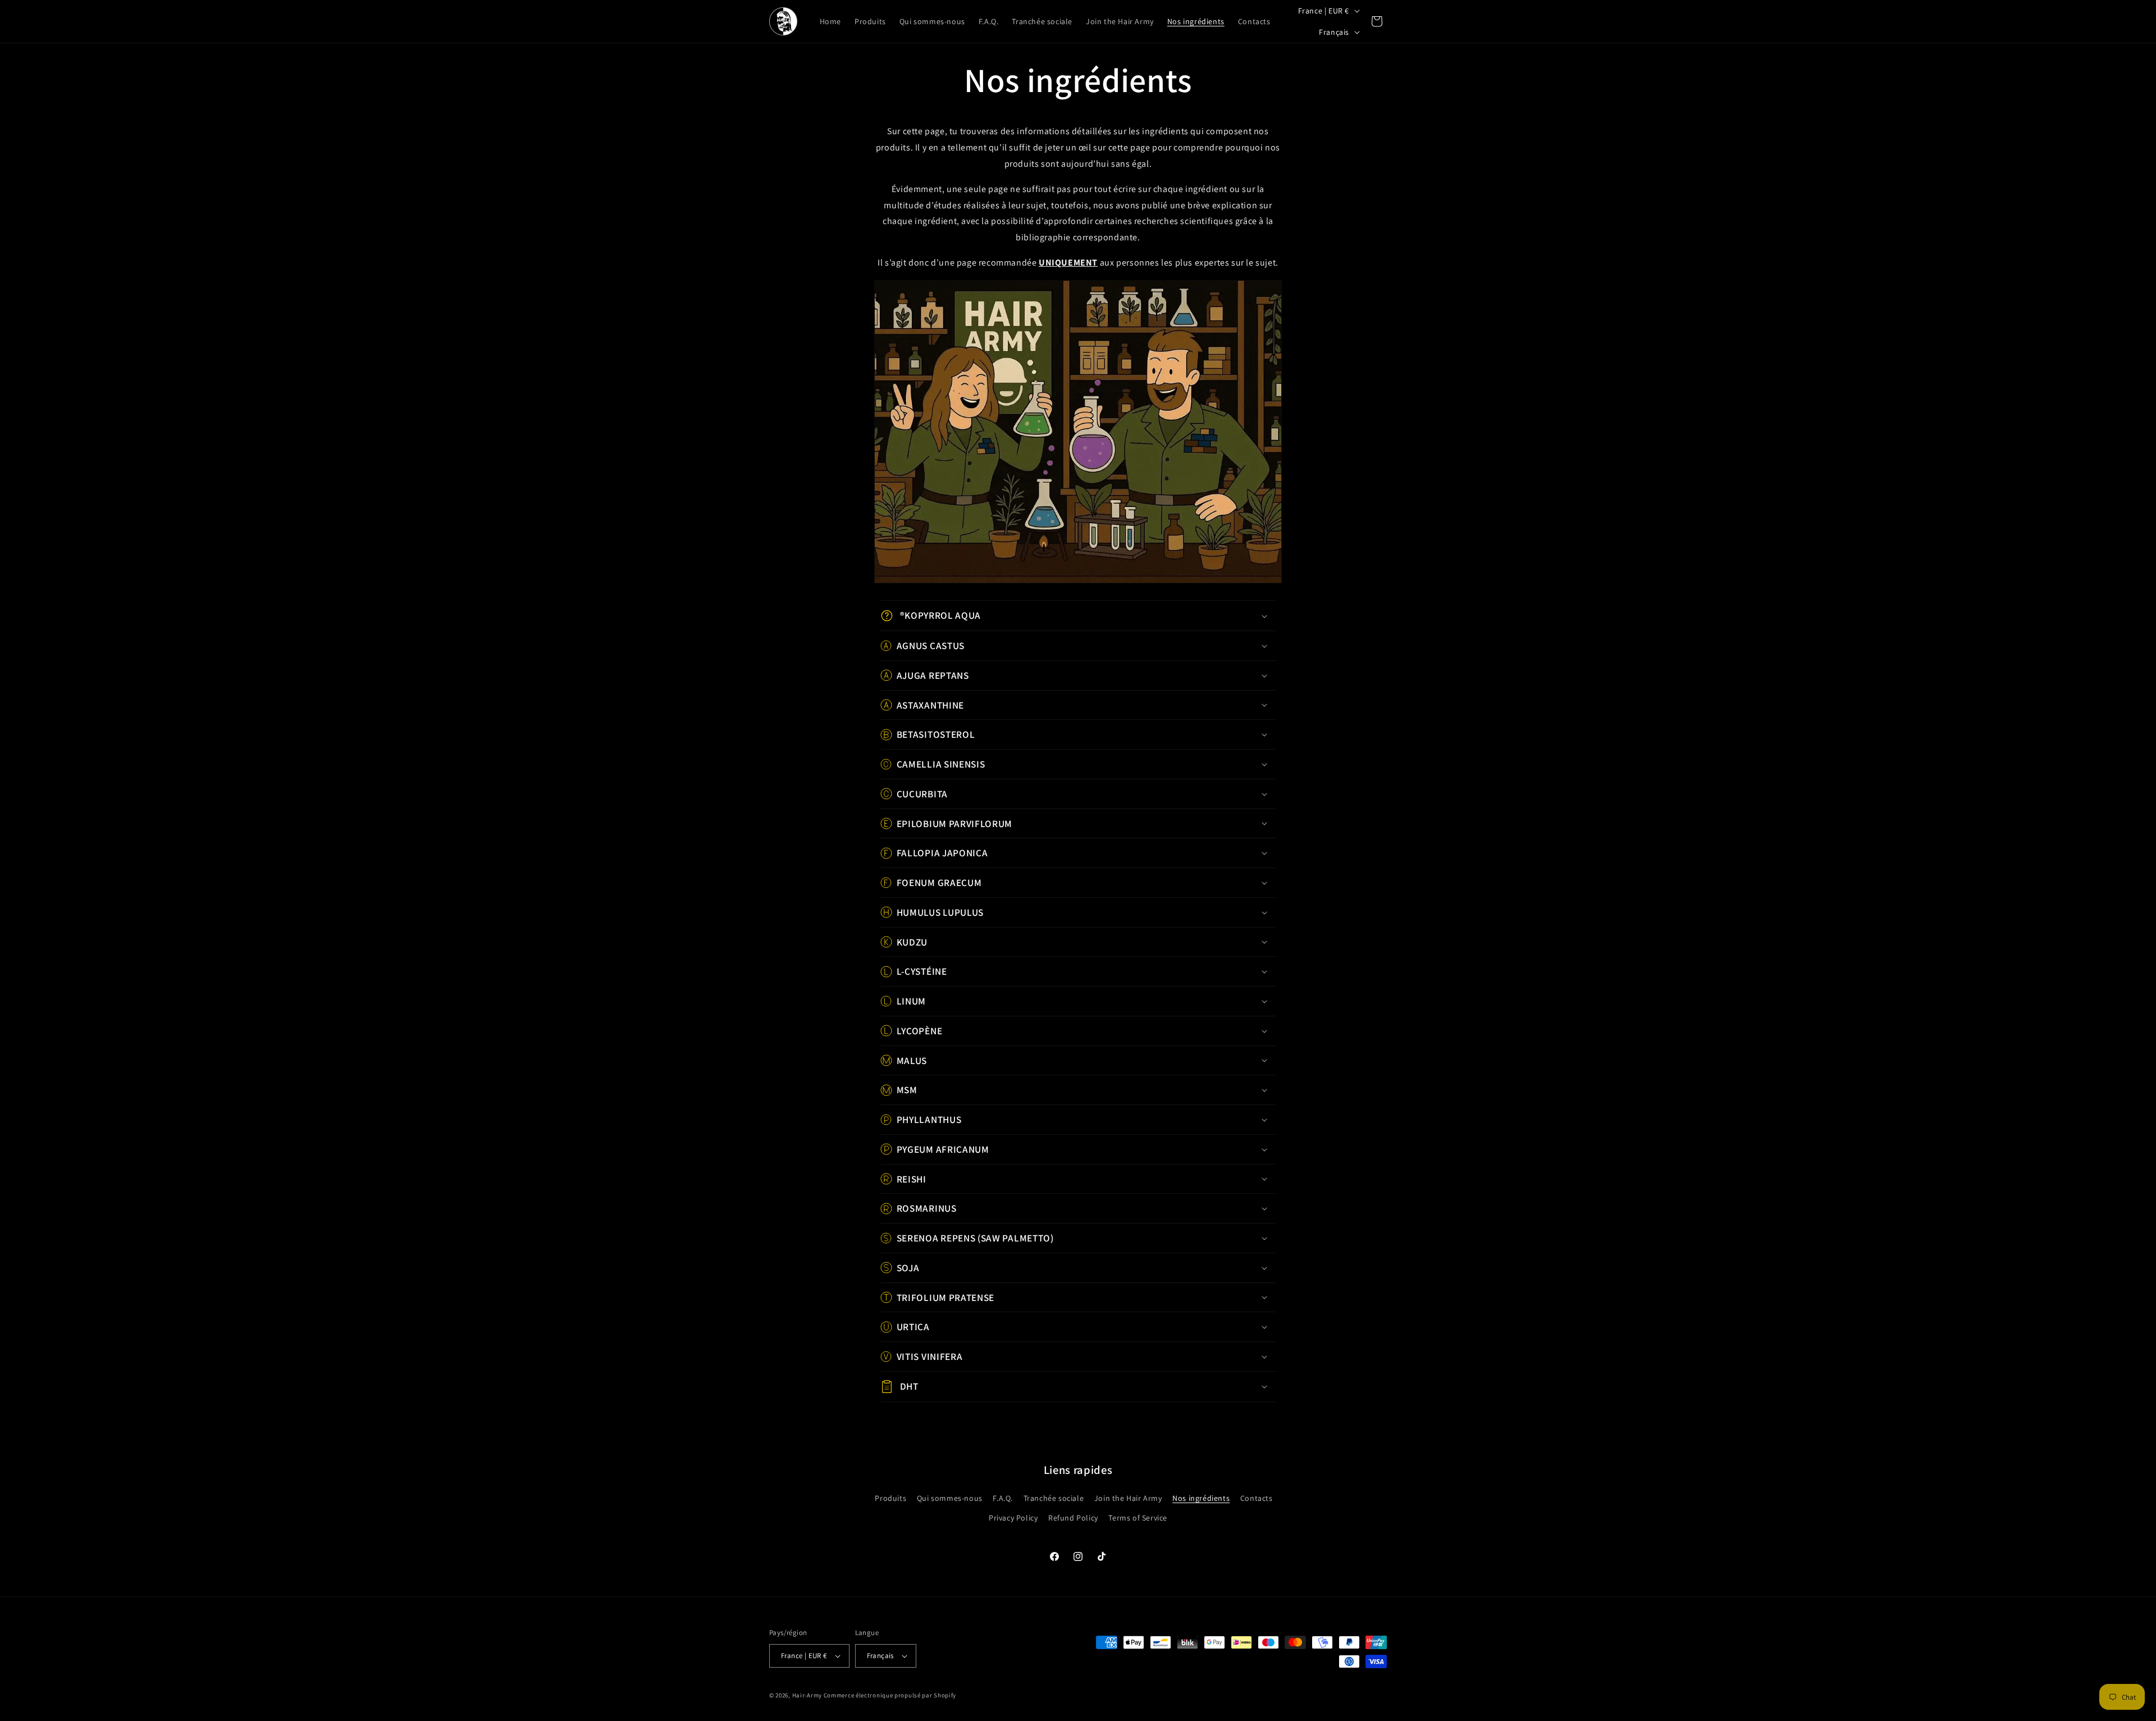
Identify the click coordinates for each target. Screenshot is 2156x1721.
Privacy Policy (1013, 1518)
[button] (1078, 616)
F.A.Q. (1003, 1498)
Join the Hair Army (1128, 1498)
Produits (890, 1498)
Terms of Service (1138, 1518)
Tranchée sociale (1054, 1498)
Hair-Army (807, 1695)
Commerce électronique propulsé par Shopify (890, 1695)
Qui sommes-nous (950, 1498)
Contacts (1257, 1498)
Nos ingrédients (1201, 1498)
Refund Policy (1073, 1518)
